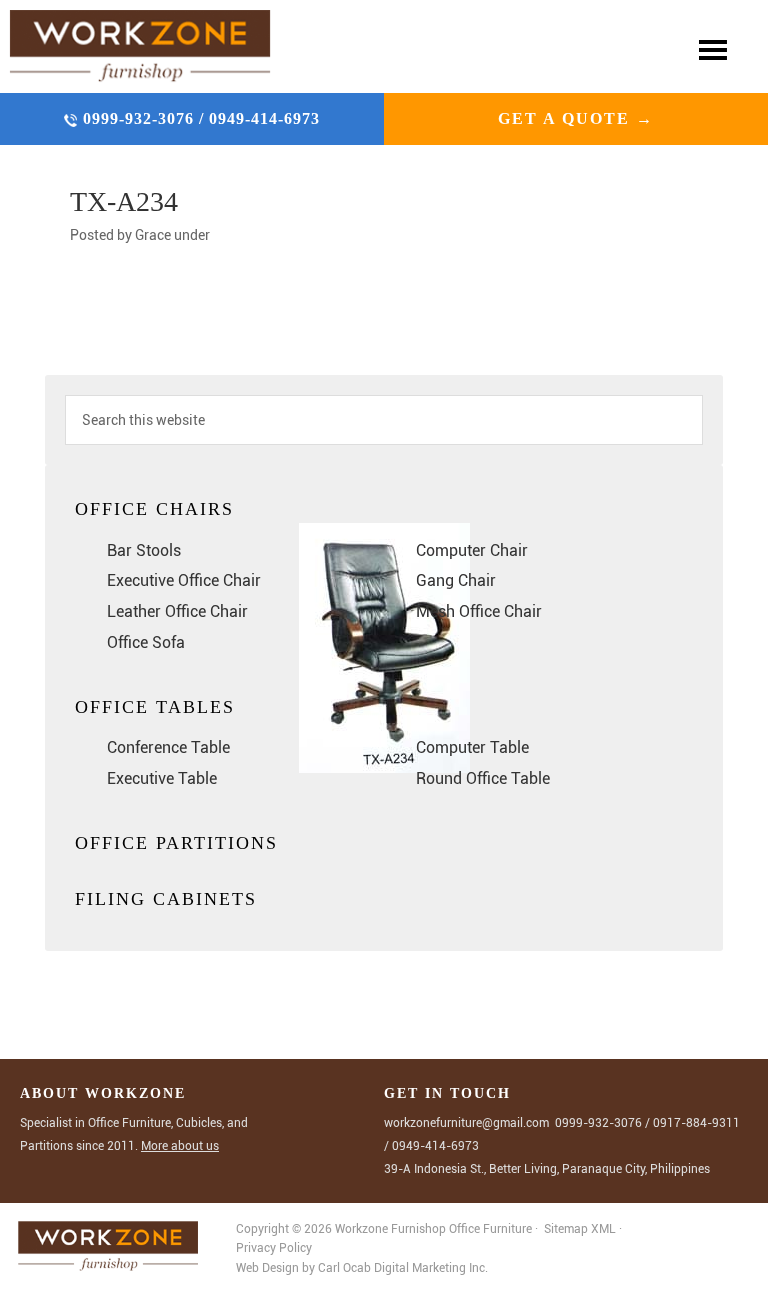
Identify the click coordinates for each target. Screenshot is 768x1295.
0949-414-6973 (264, 118)
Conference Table (168, 747)
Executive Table (162, 778)
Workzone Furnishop (140, 46)
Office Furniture (490, 1229)
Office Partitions (176, 843)
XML (605, 1229)
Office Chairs (154, 509)
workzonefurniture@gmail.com (466, 1123)
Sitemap (566, 1229)
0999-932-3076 (141, 118)
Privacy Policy (274, 1248)
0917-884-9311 (696, 1123)
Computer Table (472, 747)
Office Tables (155, 707)
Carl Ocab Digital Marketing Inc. (403, 1268)
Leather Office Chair (177, 611)
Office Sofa (146, 642)
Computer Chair (472, 550)
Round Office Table (483, 778)
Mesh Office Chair (479, 611)
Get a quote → (576, 118)
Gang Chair (456, 580)
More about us (180, 1146)
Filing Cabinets (166, 899)
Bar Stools (144, 550)
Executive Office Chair (184, 580)
